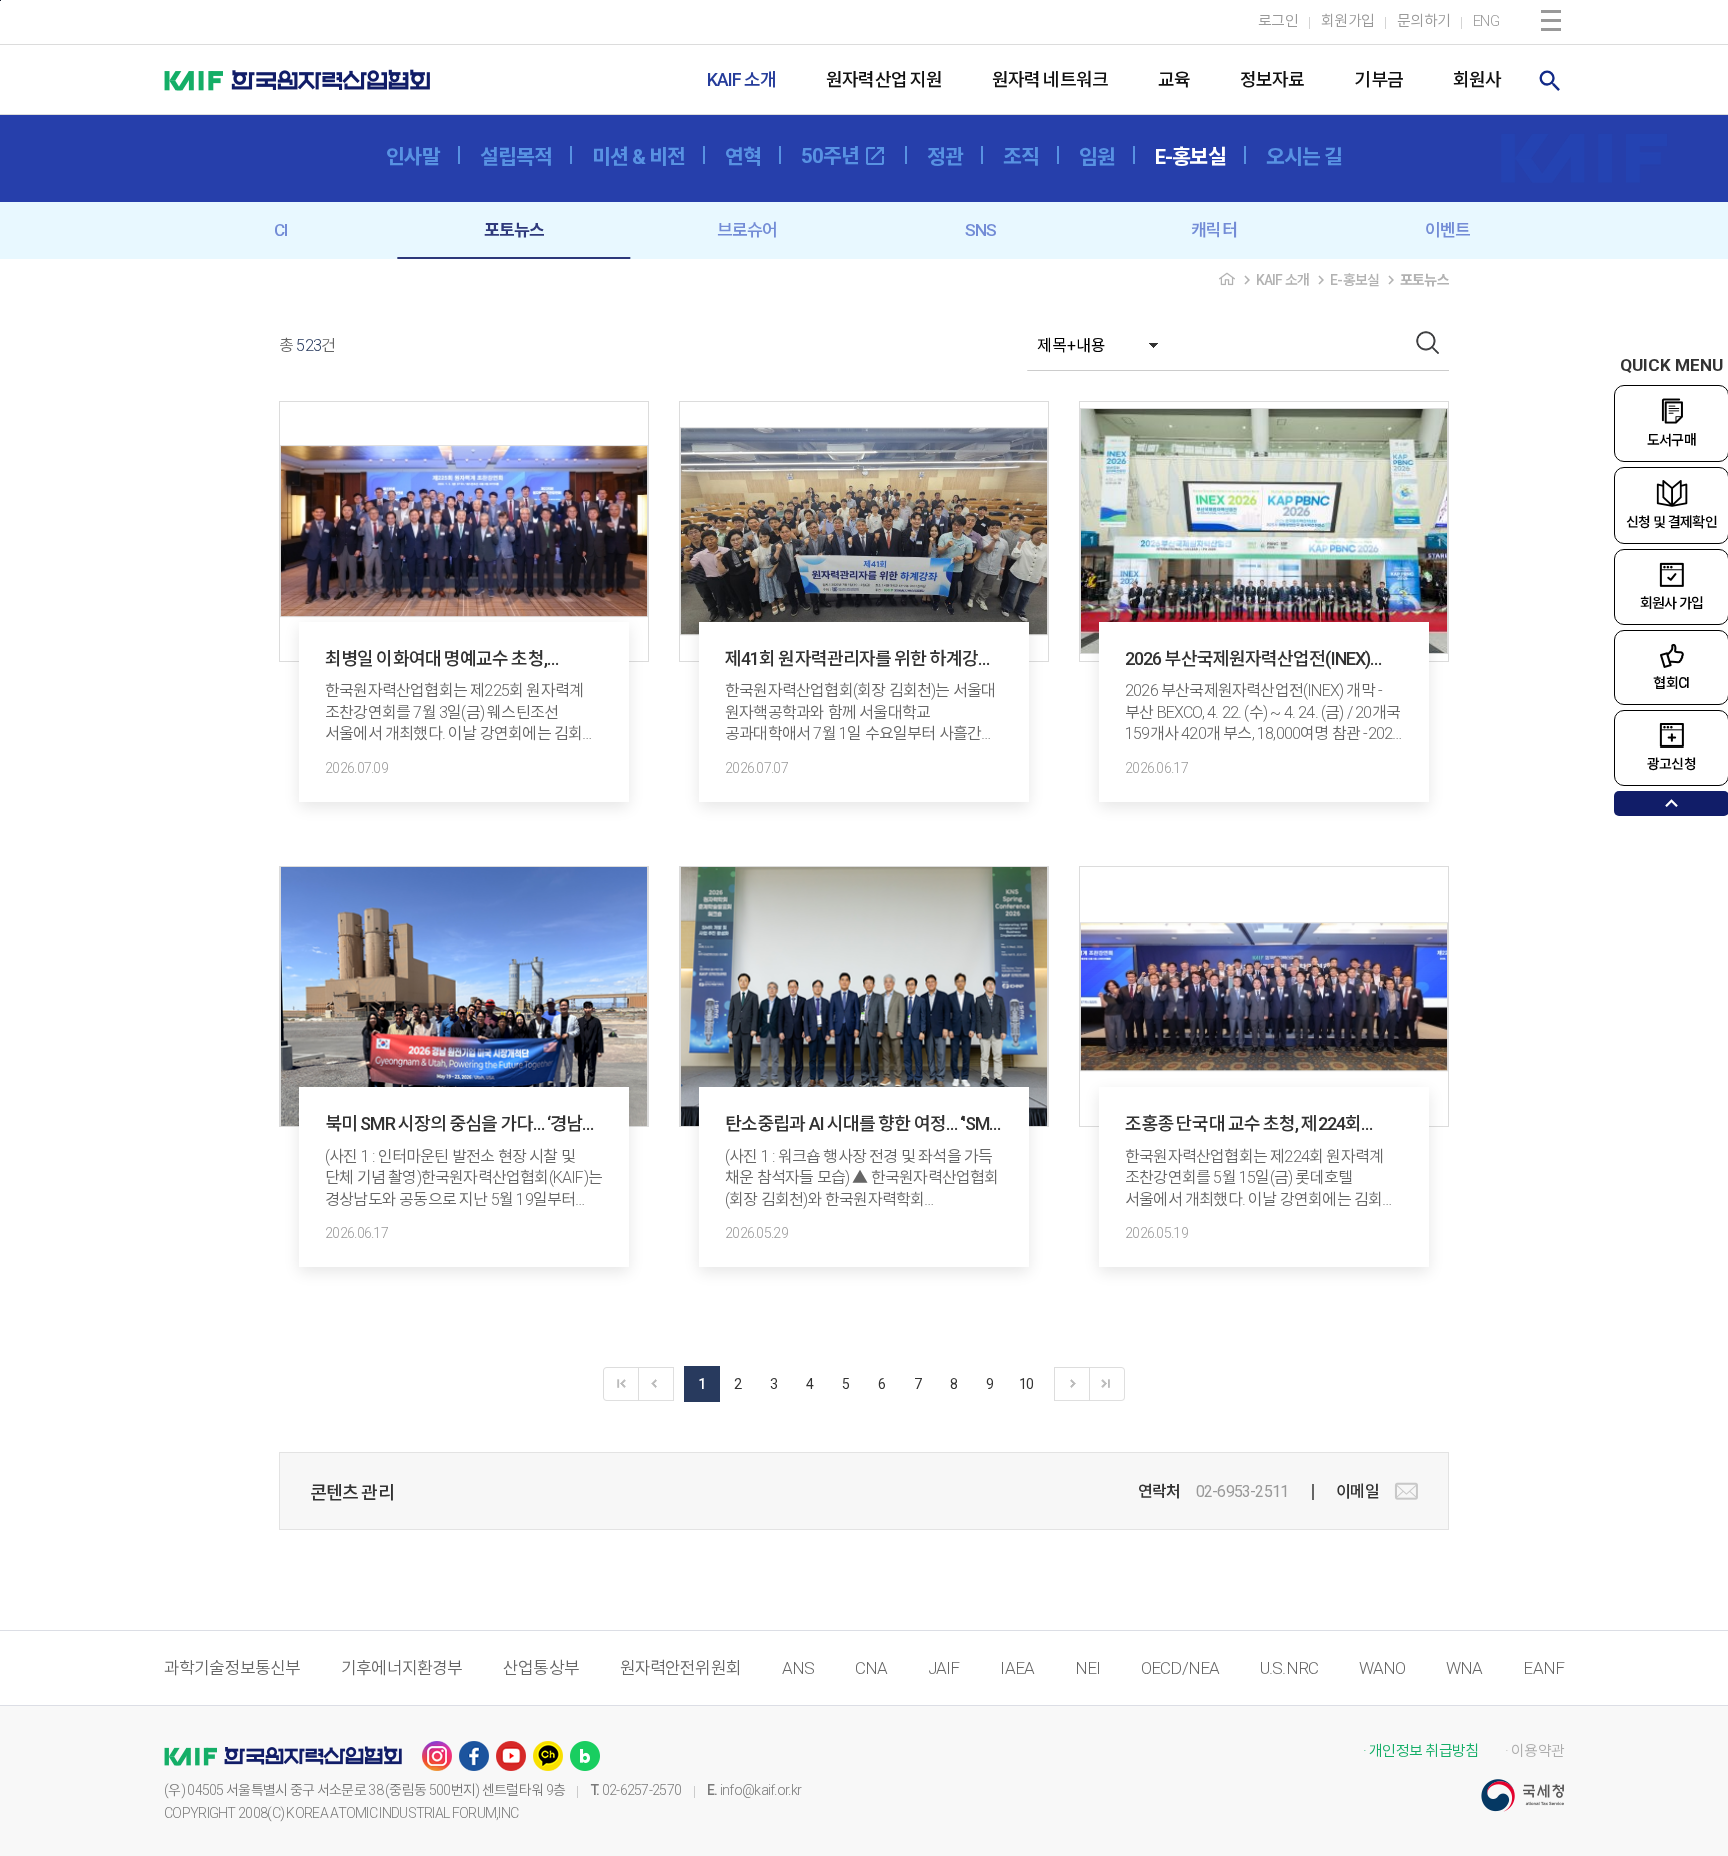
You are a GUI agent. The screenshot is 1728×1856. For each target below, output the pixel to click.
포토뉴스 (514, 230)
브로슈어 (747, 230)
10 (1026, 1384)
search (1550, 81)
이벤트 (1447, 230)
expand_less (1671, 803)
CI (280, 230)
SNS (980, 230)
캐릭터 (1213, 230)
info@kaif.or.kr (761, 1790)
